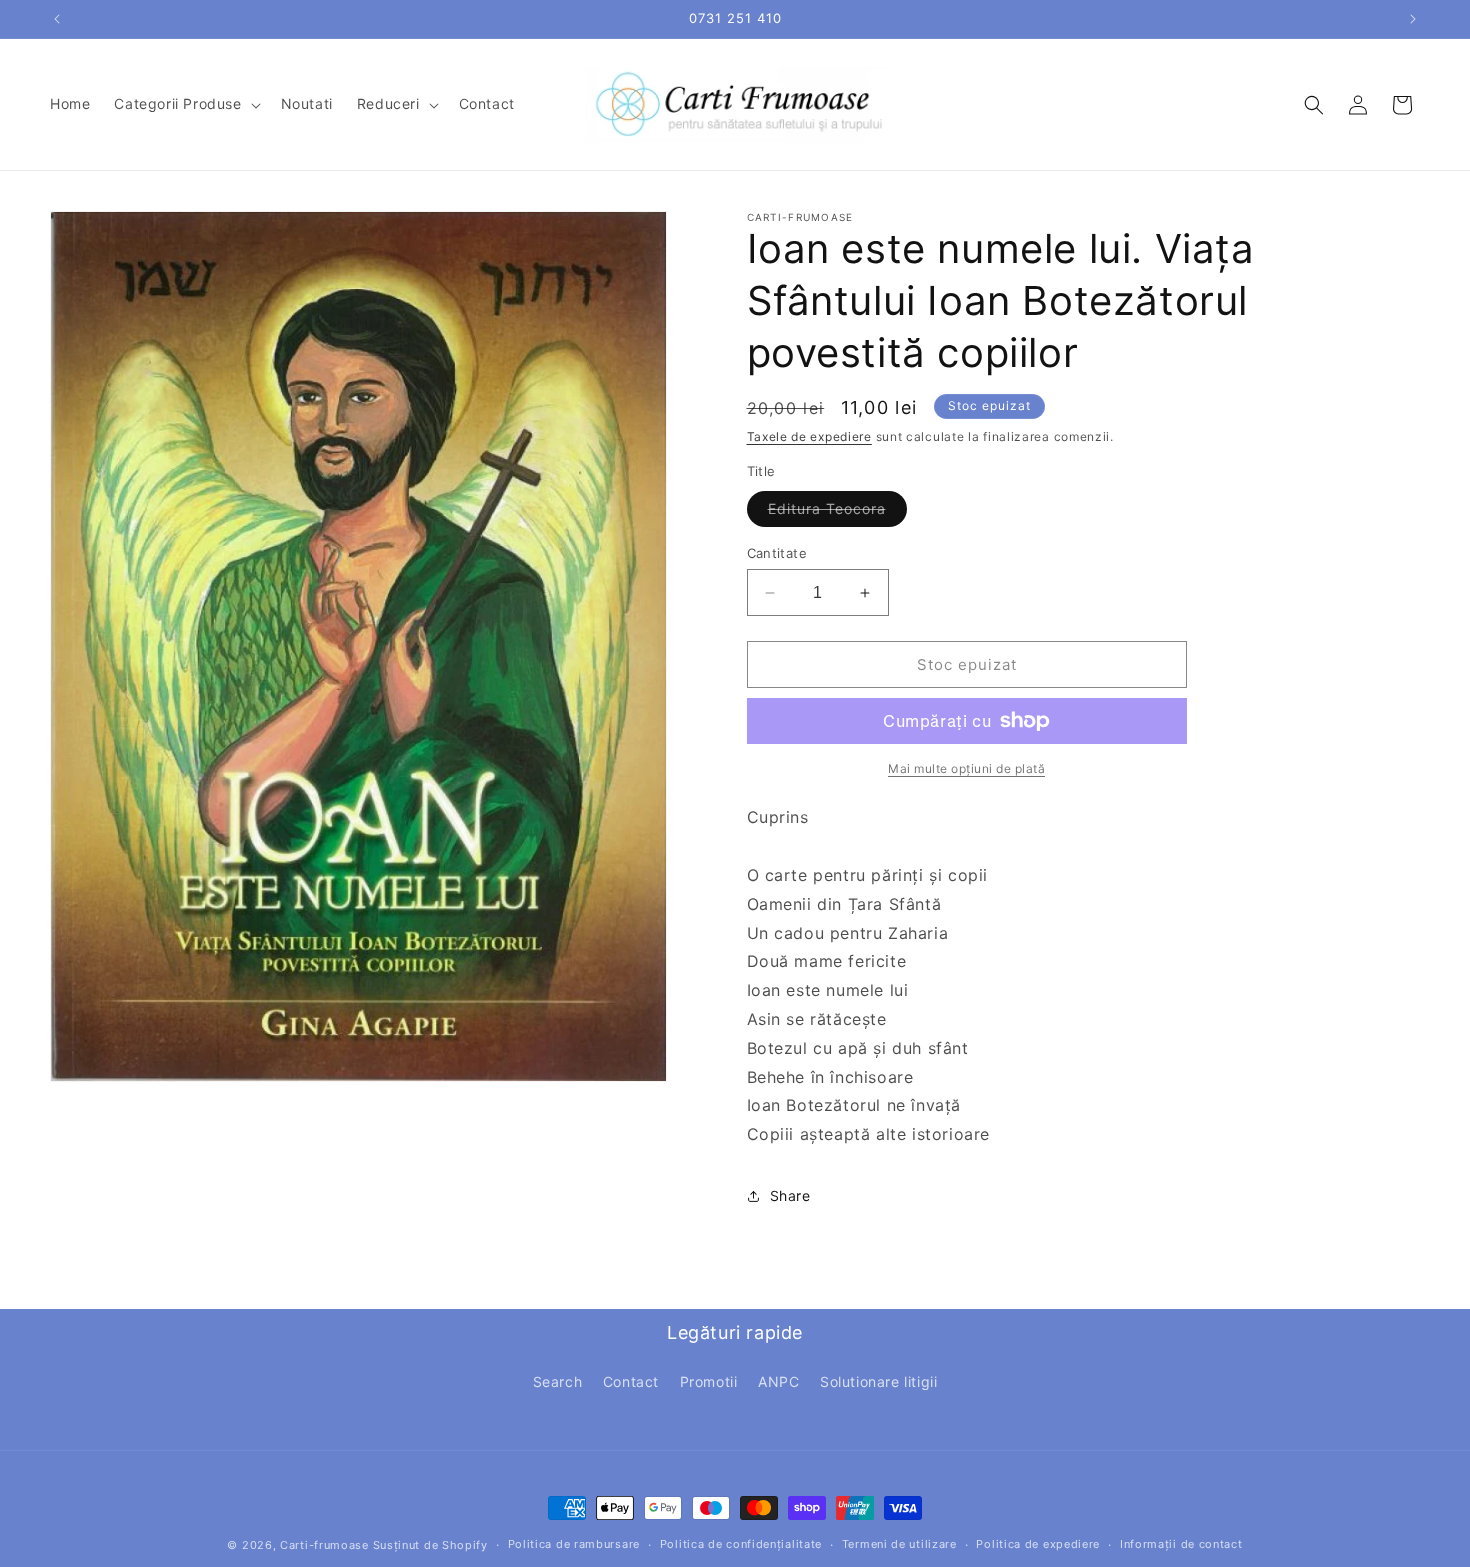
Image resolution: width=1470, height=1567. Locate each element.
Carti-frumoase (324, 1545)
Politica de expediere (1038, 1544)
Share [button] (790, 1195)
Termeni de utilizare (899, 1544)
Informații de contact (1181, 1544)
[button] (185, 104)
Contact (631, 1381)
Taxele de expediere (809, 436)
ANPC (778, 1381)
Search (558, 1381)
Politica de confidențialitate (741, 1544)
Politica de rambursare (574, 1544)
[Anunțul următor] (1413, 19)
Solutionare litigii (878, 1381)
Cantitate (777, 553)
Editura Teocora (837, 513)
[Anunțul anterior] (57, 19)
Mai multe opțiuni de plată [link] (966, 768)
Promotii (709, 1381)
